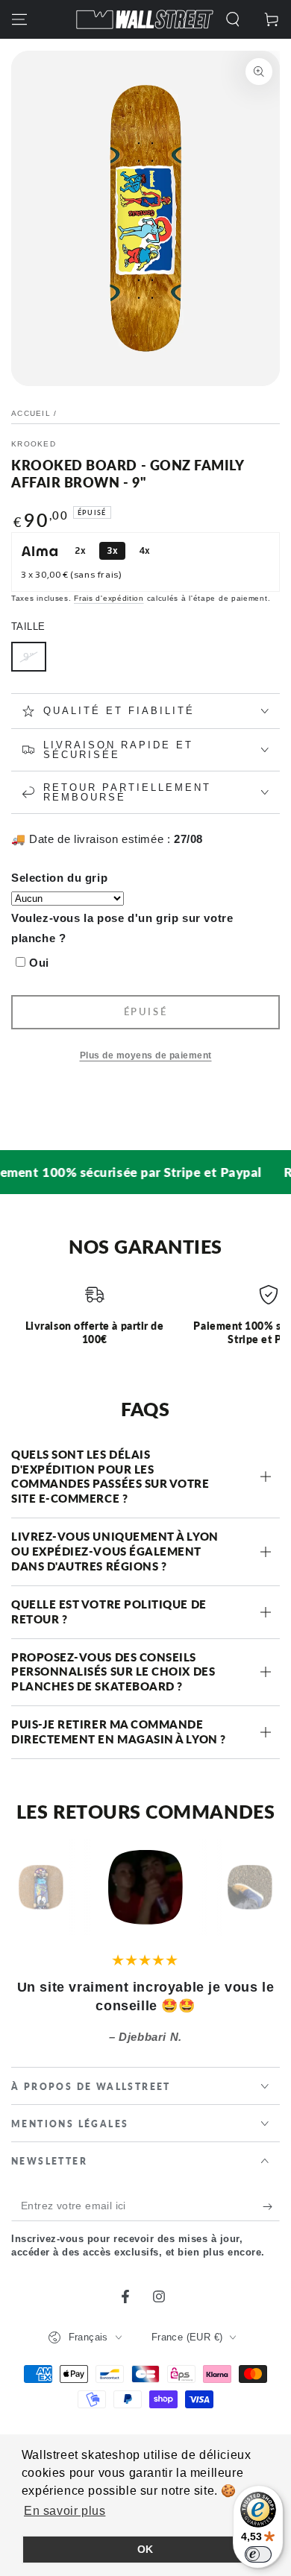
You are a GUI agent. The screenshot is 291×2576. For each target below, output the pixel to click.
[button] (233, 19)
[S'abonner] (271, 2206)
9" (29, 657)
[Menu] (19, 19)
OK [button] (145, 2549)
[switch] (258, 2554)
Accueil (31, 413)
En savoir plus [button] (65, 2511)
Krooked (34, 444)
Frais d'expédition (109, 598)
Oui (39, 963)
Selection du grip (59, 878)
